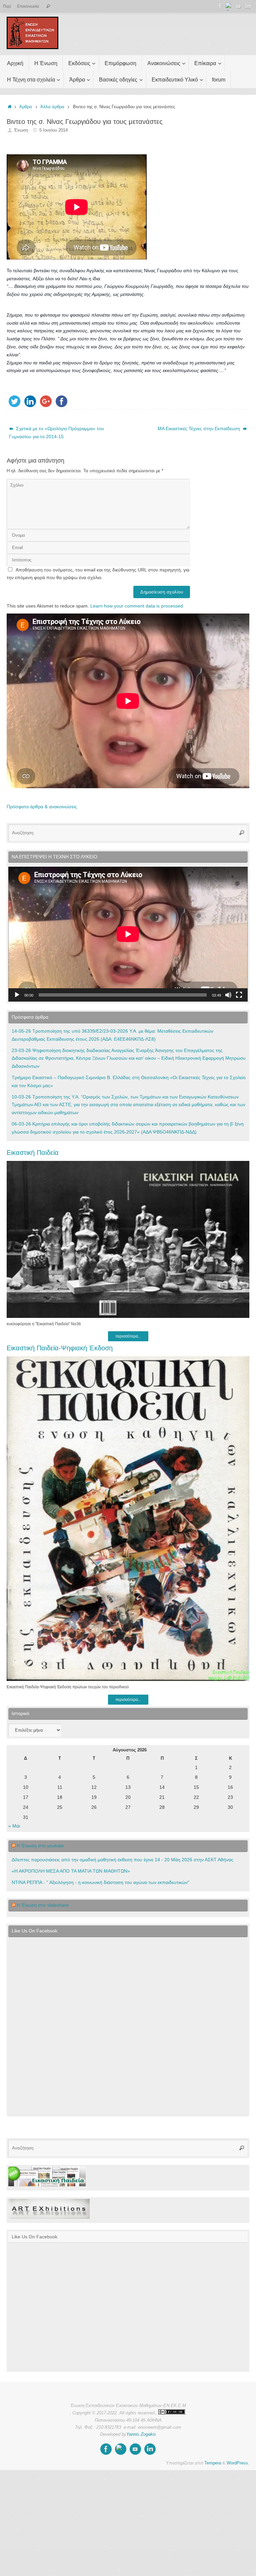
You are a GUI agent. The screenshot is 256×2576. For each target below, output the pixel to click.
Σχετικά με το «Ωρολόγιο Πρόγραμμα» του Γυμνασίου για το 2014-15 (56, 433)
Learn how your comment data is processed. (137, 606)
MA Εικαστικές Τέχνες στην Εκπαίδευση (199, 428)
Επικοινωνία (28, 6)
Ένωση (21, 130)
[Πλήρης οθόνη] (239, 995)
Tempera (213, 2463)
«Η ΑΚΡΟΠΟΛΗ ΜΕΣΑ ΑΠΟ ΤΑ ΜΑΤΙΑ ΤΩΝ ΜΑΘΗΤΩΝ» (71, 1871)
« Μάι (14, 1826)
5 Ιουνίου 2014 (53, 130)
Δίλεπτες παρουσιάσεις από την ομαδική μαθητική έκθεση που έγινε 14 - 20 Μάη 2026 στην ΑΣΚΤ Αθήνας (122, 1860)
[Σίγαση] (228, 995)
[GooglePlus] (229, 6)
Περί (7, 6)
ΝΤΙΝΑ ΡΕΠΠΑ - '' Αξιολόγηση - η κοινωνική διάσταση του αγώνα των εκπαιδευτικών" (100, 1882)
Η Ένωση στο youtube (40, 1846)
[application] (128, 934)
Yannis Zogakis (141, 2434)
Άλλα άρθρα (52, 107)
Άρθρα (26, 107)
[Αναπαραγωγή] (17, 995)
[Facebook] (220, 6)
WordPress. (238, 2463)
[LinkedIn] (248, 6)
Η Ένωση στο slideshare (43, 1905)
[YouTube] (239, 6)
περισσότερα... (128, 1336)
